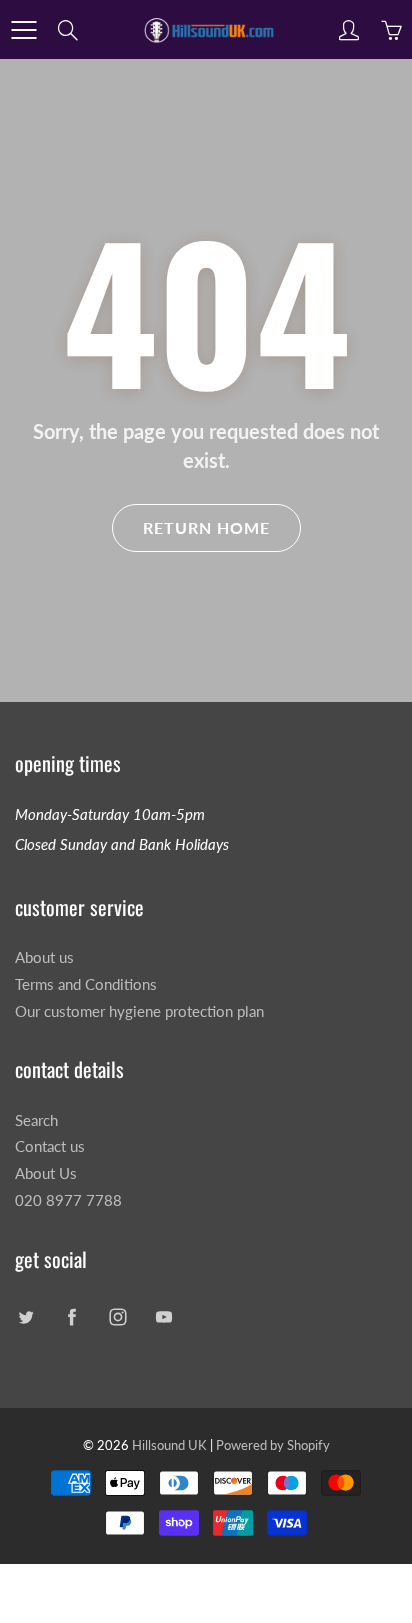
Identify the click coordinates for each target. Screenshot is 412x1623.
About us (44, 957)
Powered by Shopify (273, 1445)
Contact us (50, 1146)
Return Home (206, 527)
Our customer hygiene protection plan (139, 1011)
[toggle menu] (23, 30)
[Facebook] (71, 1317)
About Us (46, 1173)
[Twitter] (25, 1317)
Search (36, 1120)
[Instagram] (117, 1317)
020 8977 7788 (68, 1200)
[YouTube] (163, 1317)
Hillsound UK (169, 1445)
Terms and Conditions (86, 984)
